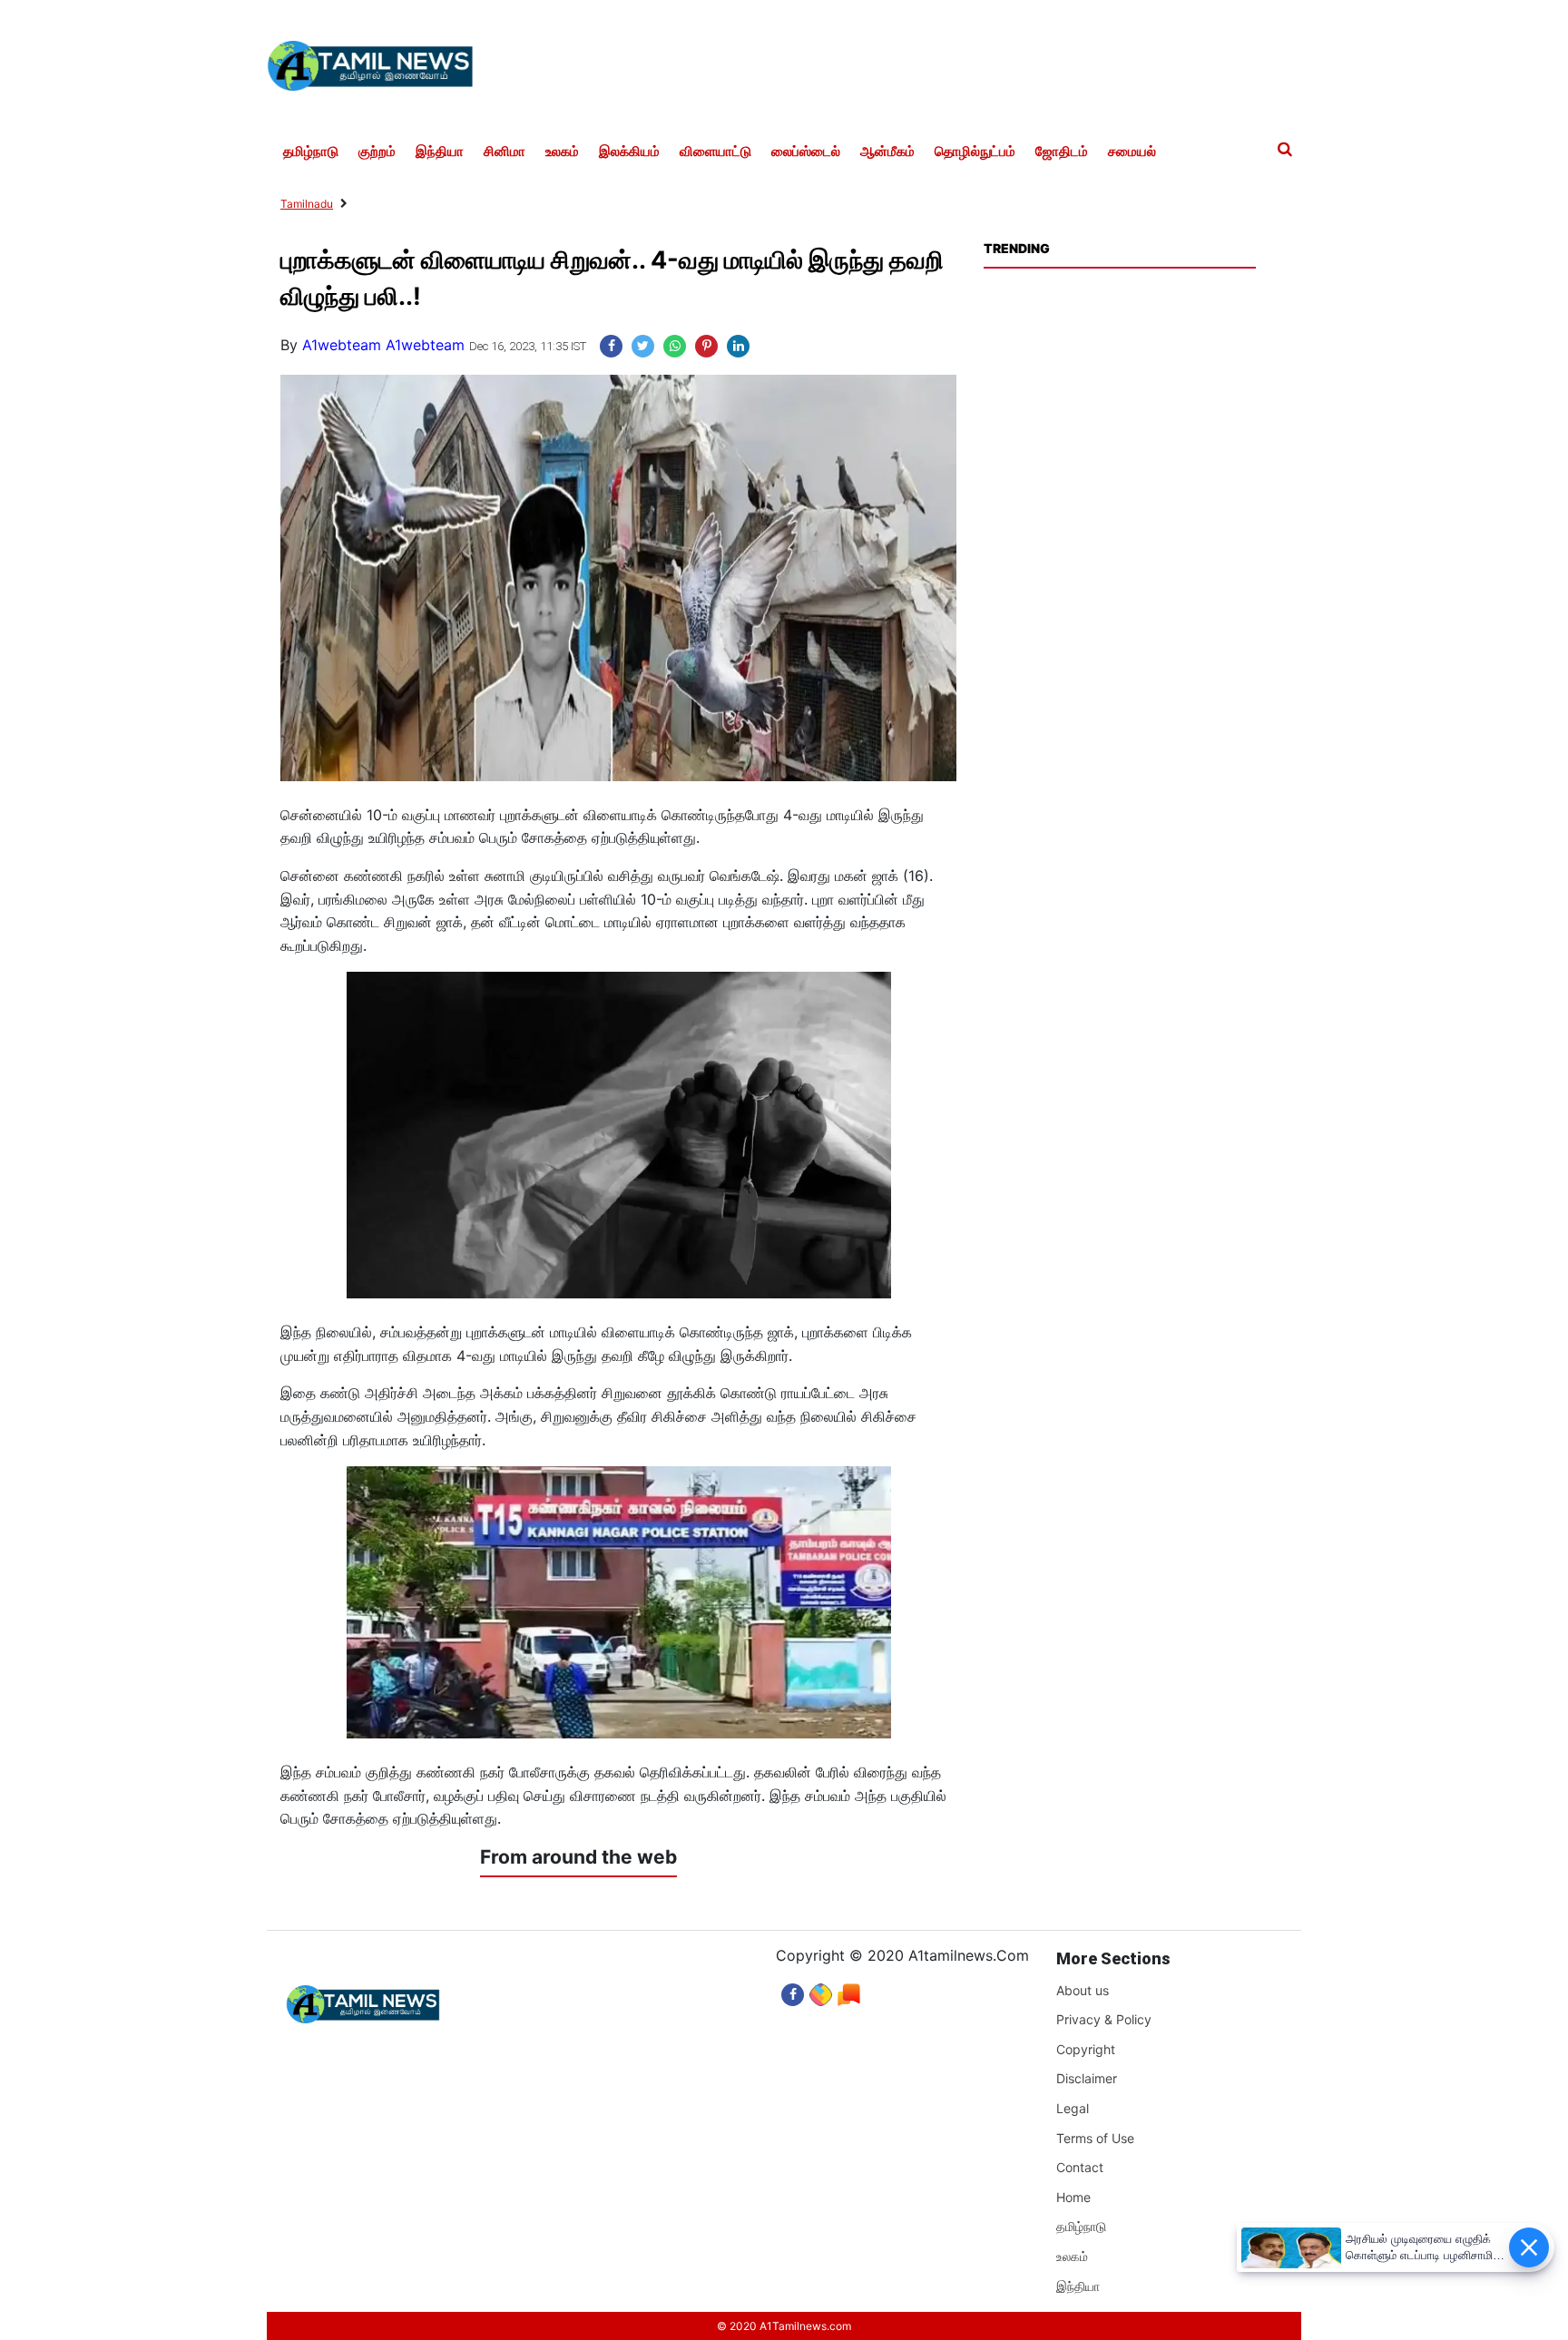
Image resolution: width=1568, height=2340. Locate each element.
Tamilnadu (307, 204)
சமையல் (1132, 152)
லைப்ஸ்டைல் (806, 152)
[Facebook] (793, 1990)
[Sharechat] (821, 1990)
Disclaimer (1087, 2078)
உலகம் (562, 152)
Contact (1080, 2167)
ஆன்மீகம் (887, 152)
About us (1083, 1990)
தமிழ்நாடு (311, 152)
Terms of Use (1095, 2138)
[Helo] (849, 1990)
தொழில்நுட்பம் (975, 152)
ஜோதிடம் (1062, 152)
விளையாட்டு (715, 152)
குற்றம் (377, 152)
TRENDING (1016, 248)
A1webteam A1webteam (383, 345)
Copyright (1086, 2049)
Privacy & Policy (1104, 2019)
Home (1073, 2197)
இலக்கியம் (629, 152)
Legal (1073, 2108)
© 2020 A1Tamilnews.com (784, 2326)
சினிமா (505, 152)
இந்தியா (440, 152)
